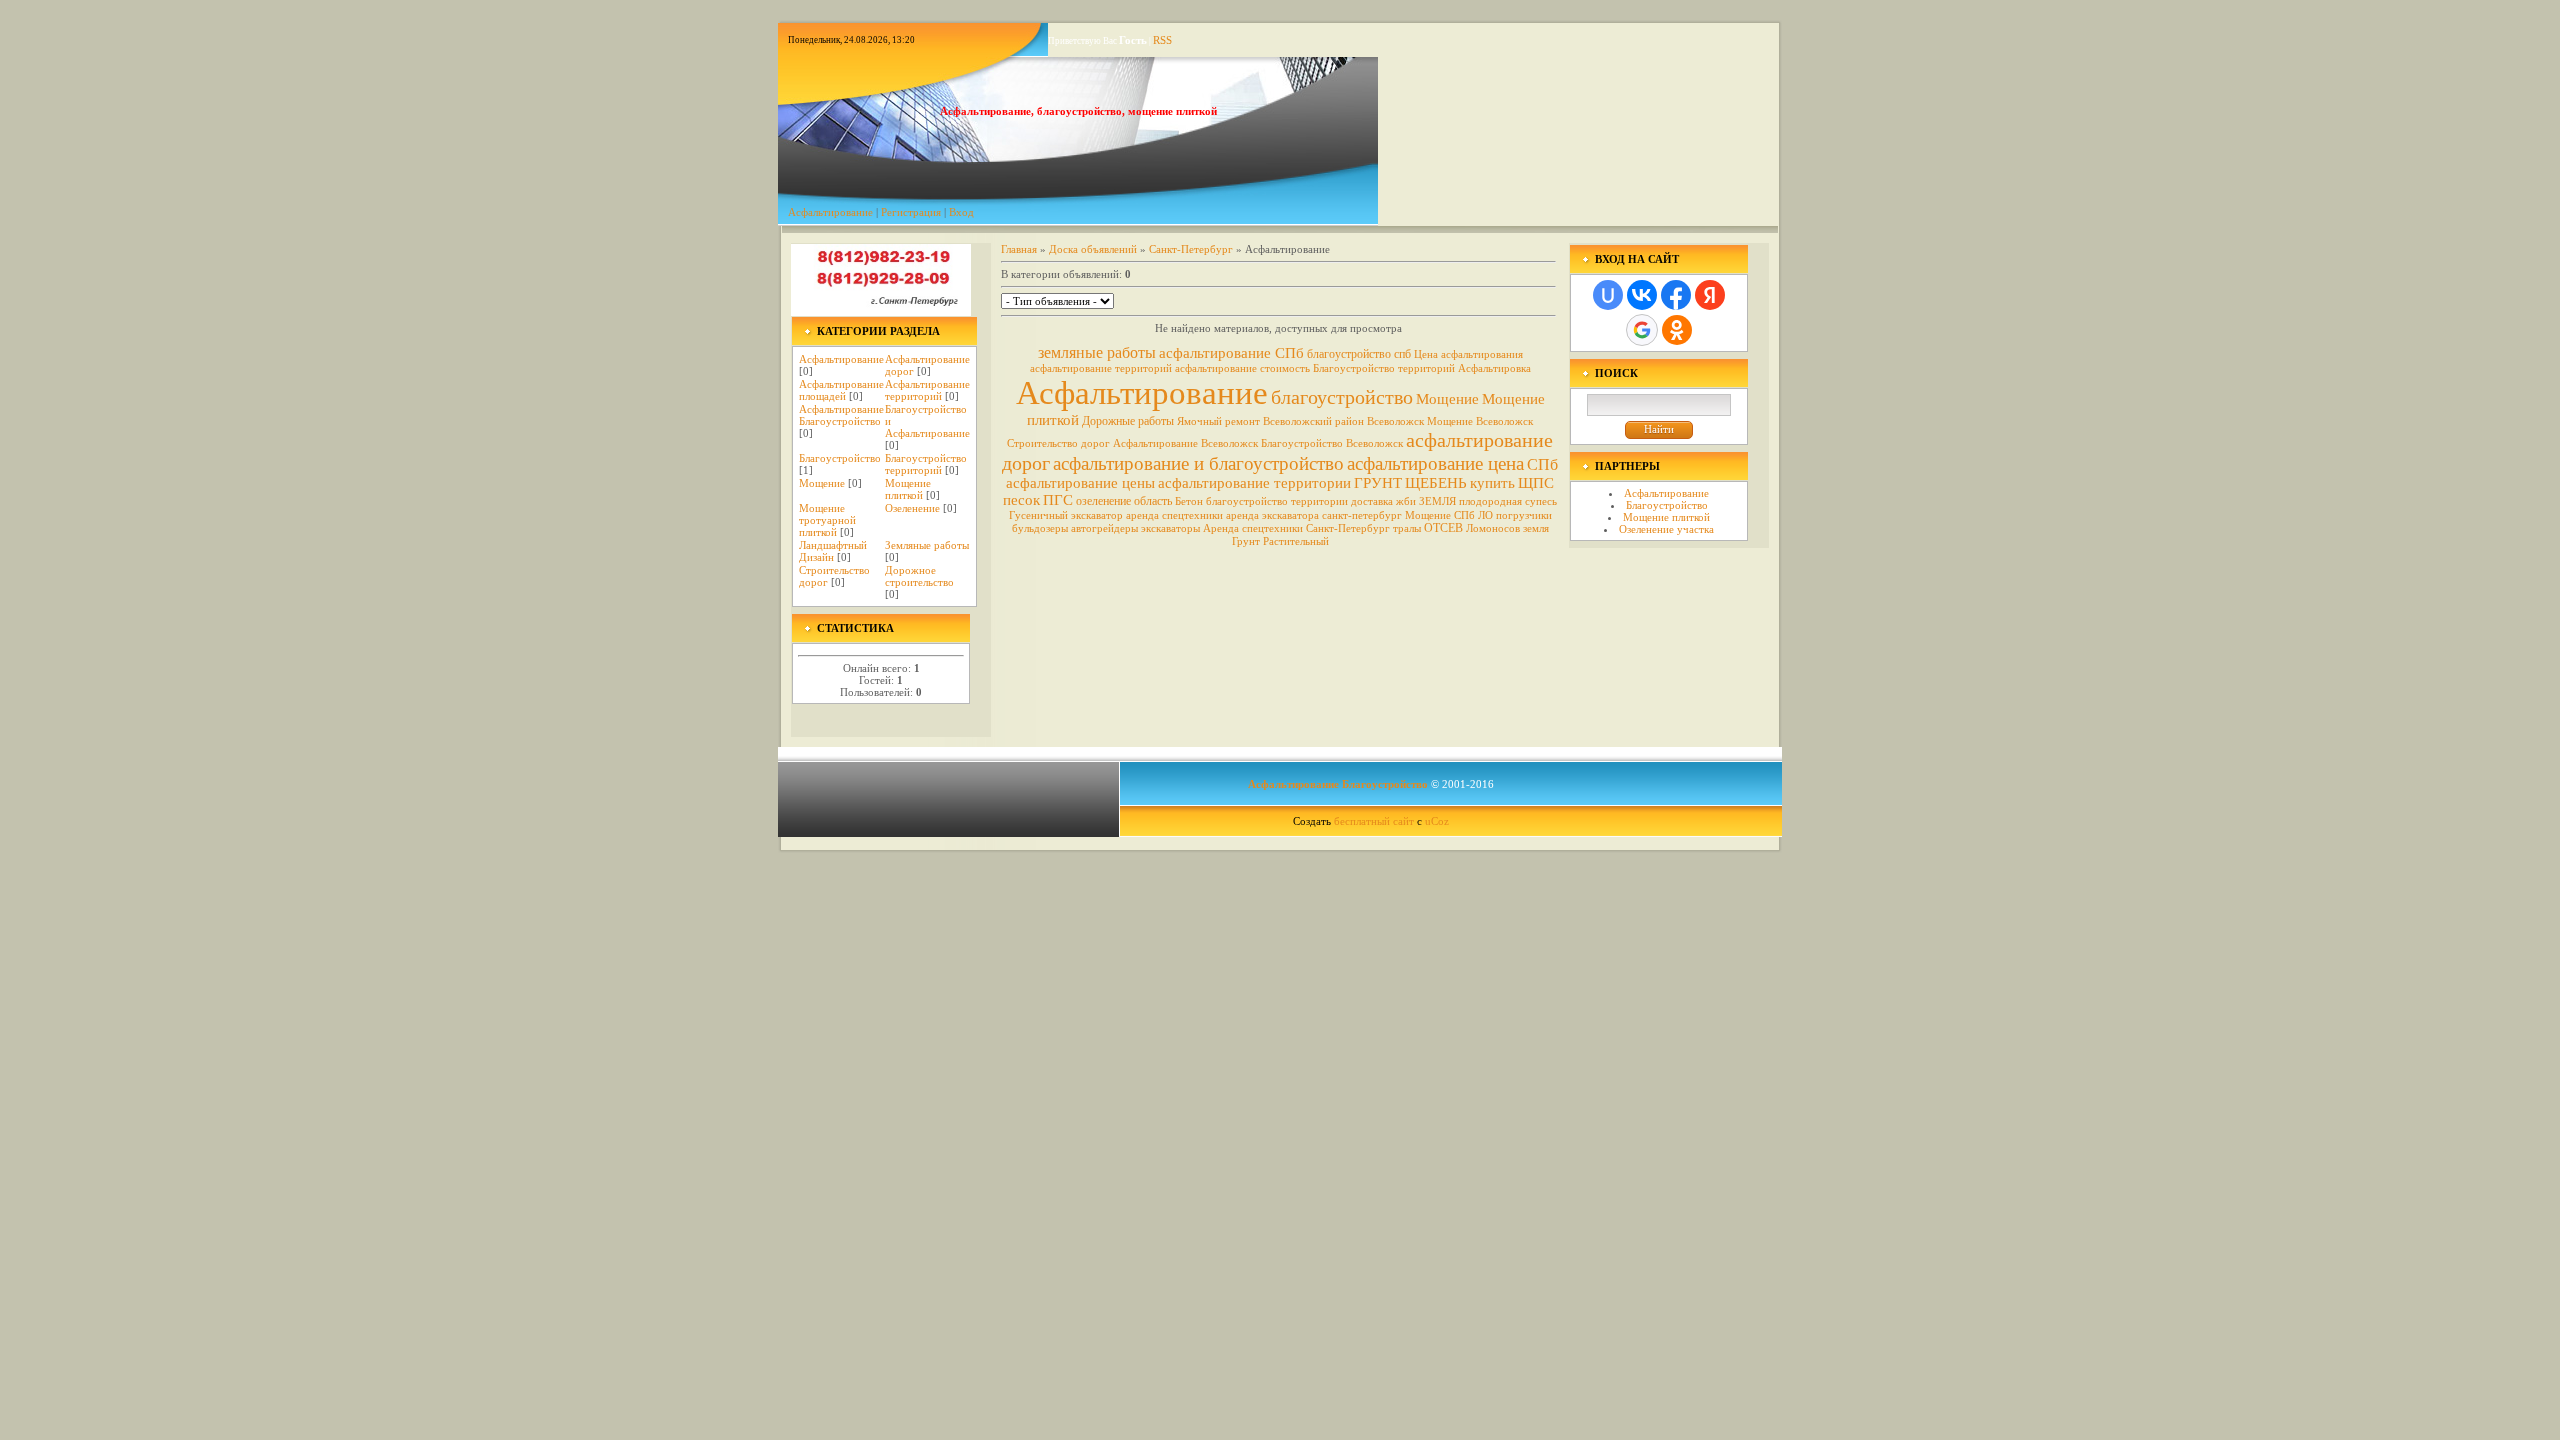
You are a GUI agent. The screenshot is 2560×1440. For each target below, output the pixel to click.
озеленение (1103, 501)
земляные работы (1097, 352)
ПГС (1058, 500)
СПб (1542, 464)
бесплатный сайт (1374, 821)
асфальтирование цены (1080, 483)
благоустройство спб (1359, 354)
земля (1536, 528)
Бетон (1189, 501)
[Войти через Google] (1642, 330)
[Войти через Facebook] (1676, 295)
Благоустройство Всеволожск (1332, 443)
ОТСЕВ (1443, 528)
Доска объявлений (1093, 249)
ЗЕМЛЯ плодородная (1470, 501)
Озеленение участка (1666, 529)
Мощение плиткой (908, 489)
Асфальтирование (830, 212)
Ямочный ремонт (1218, 421)
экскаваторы (1170, 528)
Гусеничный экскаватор (1066, 515)
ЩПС (1536, 483)
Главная (1019, 249)
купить (1492, 483)
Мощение (822, 483)
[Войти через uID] (1608, 295)
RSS (1162, 40)
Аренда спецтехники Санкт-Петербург (1296, 528)
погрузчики (1524, 515)
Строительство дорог (1058, 443)
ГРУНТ (1378, 483)
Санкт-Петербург (1191, 249)
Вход (961, 212)
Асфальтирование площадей (841, 390)
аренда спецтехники (1174, 515)
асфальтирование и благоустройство (1198, 463)
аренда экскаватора (1272, 515)
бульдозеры (1040, 528)
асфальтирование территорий (1101, 368)
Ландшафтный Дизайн (833, 551)
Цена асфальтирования (1468, 354)
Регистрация (911, 212)
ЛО (1485, 515)
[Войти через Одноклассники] (1677, 330)
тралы (1407, 528)
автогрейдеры (1104, 528)
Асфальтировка (1494, 368)
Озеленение (912, 508)
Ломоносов (1493, 528)
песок (1021, 500)
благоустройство (1342, 397)
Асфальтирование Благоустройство (841, 415)
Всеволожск (1395, 421)
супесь (1541, 501)
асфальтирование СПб (1231, 353)
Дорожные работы (1128, 421)
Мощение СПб (1440, 515)
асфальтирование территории (1254, 483)
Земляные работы (927, 545)
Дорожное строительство (919, 576)
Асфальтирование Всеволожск (1185, 443)
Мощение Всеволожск (1480, 421)
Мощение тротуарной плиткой (827, 520)
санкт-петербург (1362, 515)
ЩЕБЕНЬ (1436, 483)
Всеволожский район (1313, 421)
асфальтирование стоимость (1242, 368)
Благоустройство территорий (926, 464)
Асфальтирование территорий (927, 390)
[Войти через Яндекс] (1710, 295)
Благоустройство (840, 458)
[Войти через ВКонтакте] (1642, 295)
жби (1406, 501)
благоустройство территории (1277, 501)
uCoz (1437, 821)
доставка (1372, 501)
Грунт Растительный (1280, 541)
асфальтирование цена (1435, 463)
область (1153, 501)
